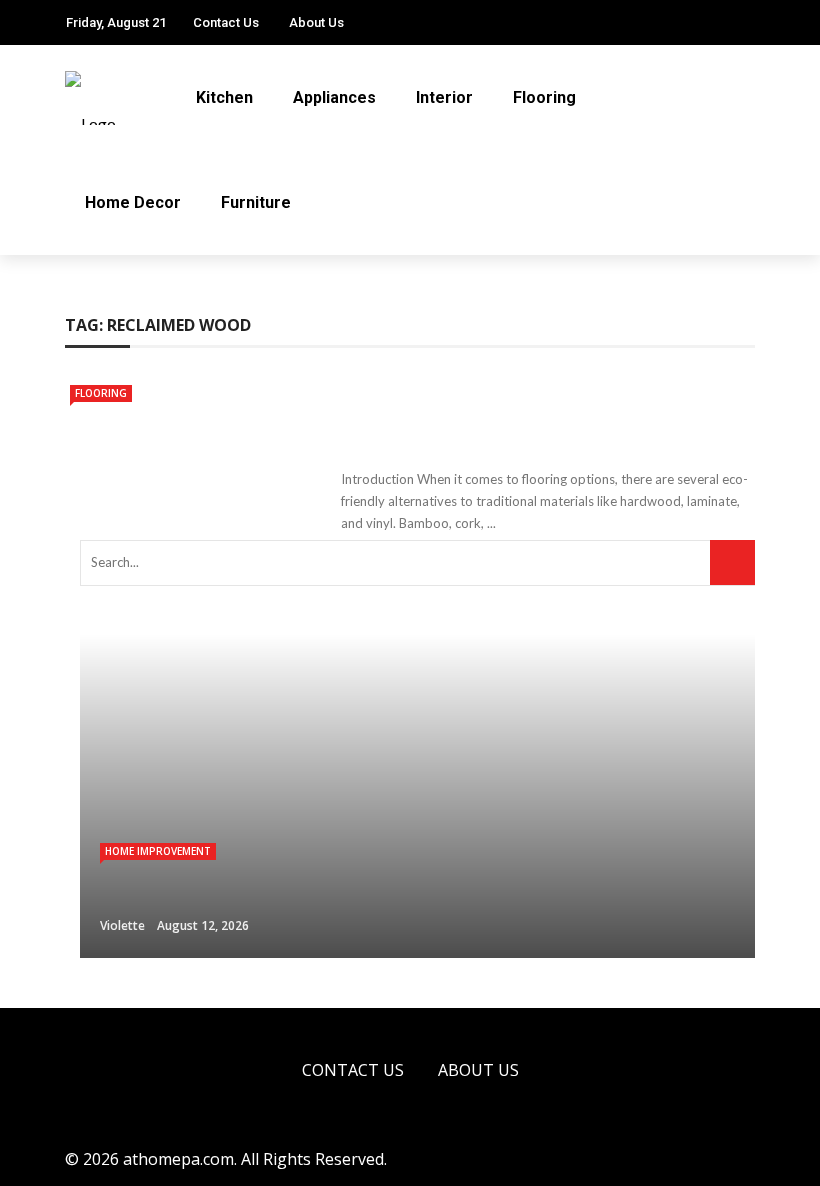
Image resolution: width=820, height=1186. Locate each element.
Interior (444, 97)
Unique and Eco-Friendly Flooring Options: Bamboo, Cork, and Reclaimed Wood (542, 416)
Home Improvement (158, 851)
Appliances (334, 97)
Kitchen (224, 97)
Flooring (544, 97)
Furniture (256, 202)
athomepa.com (178, 1159)
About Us (316, 22)
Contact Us (226, 22)
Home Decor (133, 202)
